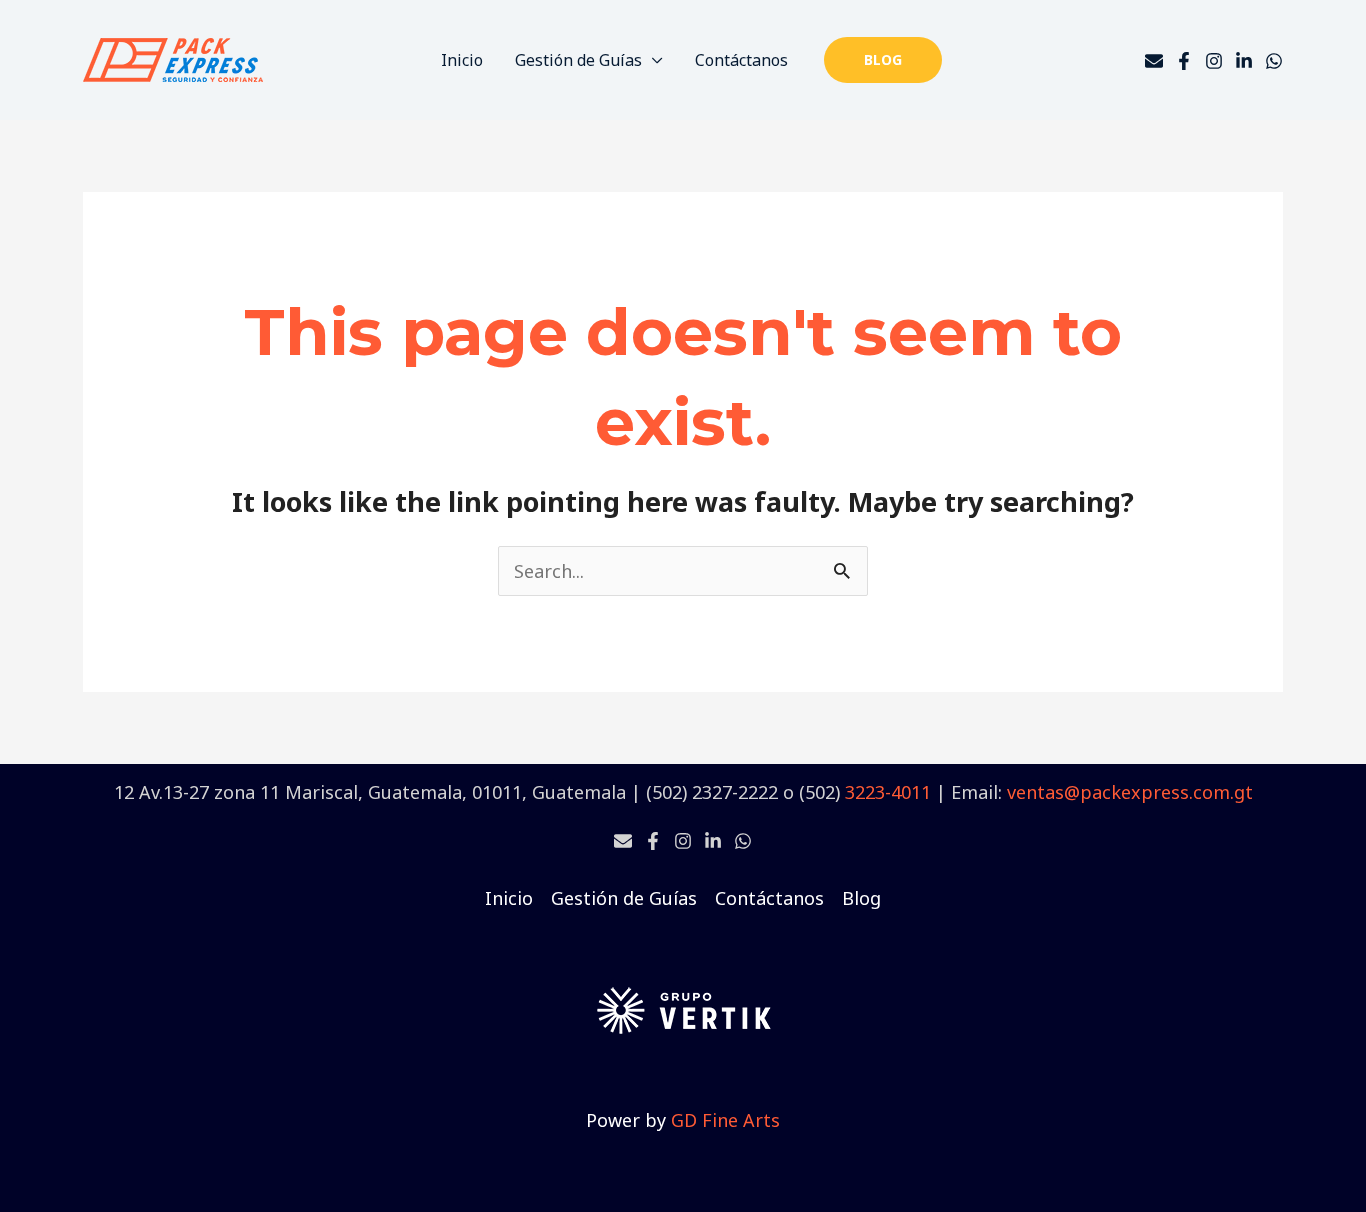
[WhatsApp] (1274, 61)
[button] (883, 60)
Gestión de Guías (578, 60)
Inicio (462, 60)
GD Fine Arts (725, 1120)
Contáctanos (741, 60)
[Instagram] (1214, 61)
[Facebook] (1184, 61)
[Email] (1154, 61)
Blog (861, 898)
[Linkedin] (1244, 61)
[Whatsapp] (743, 841)
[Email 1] (623, 841)
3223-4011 (888, 792)
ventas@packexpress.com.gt (1130, 792)
